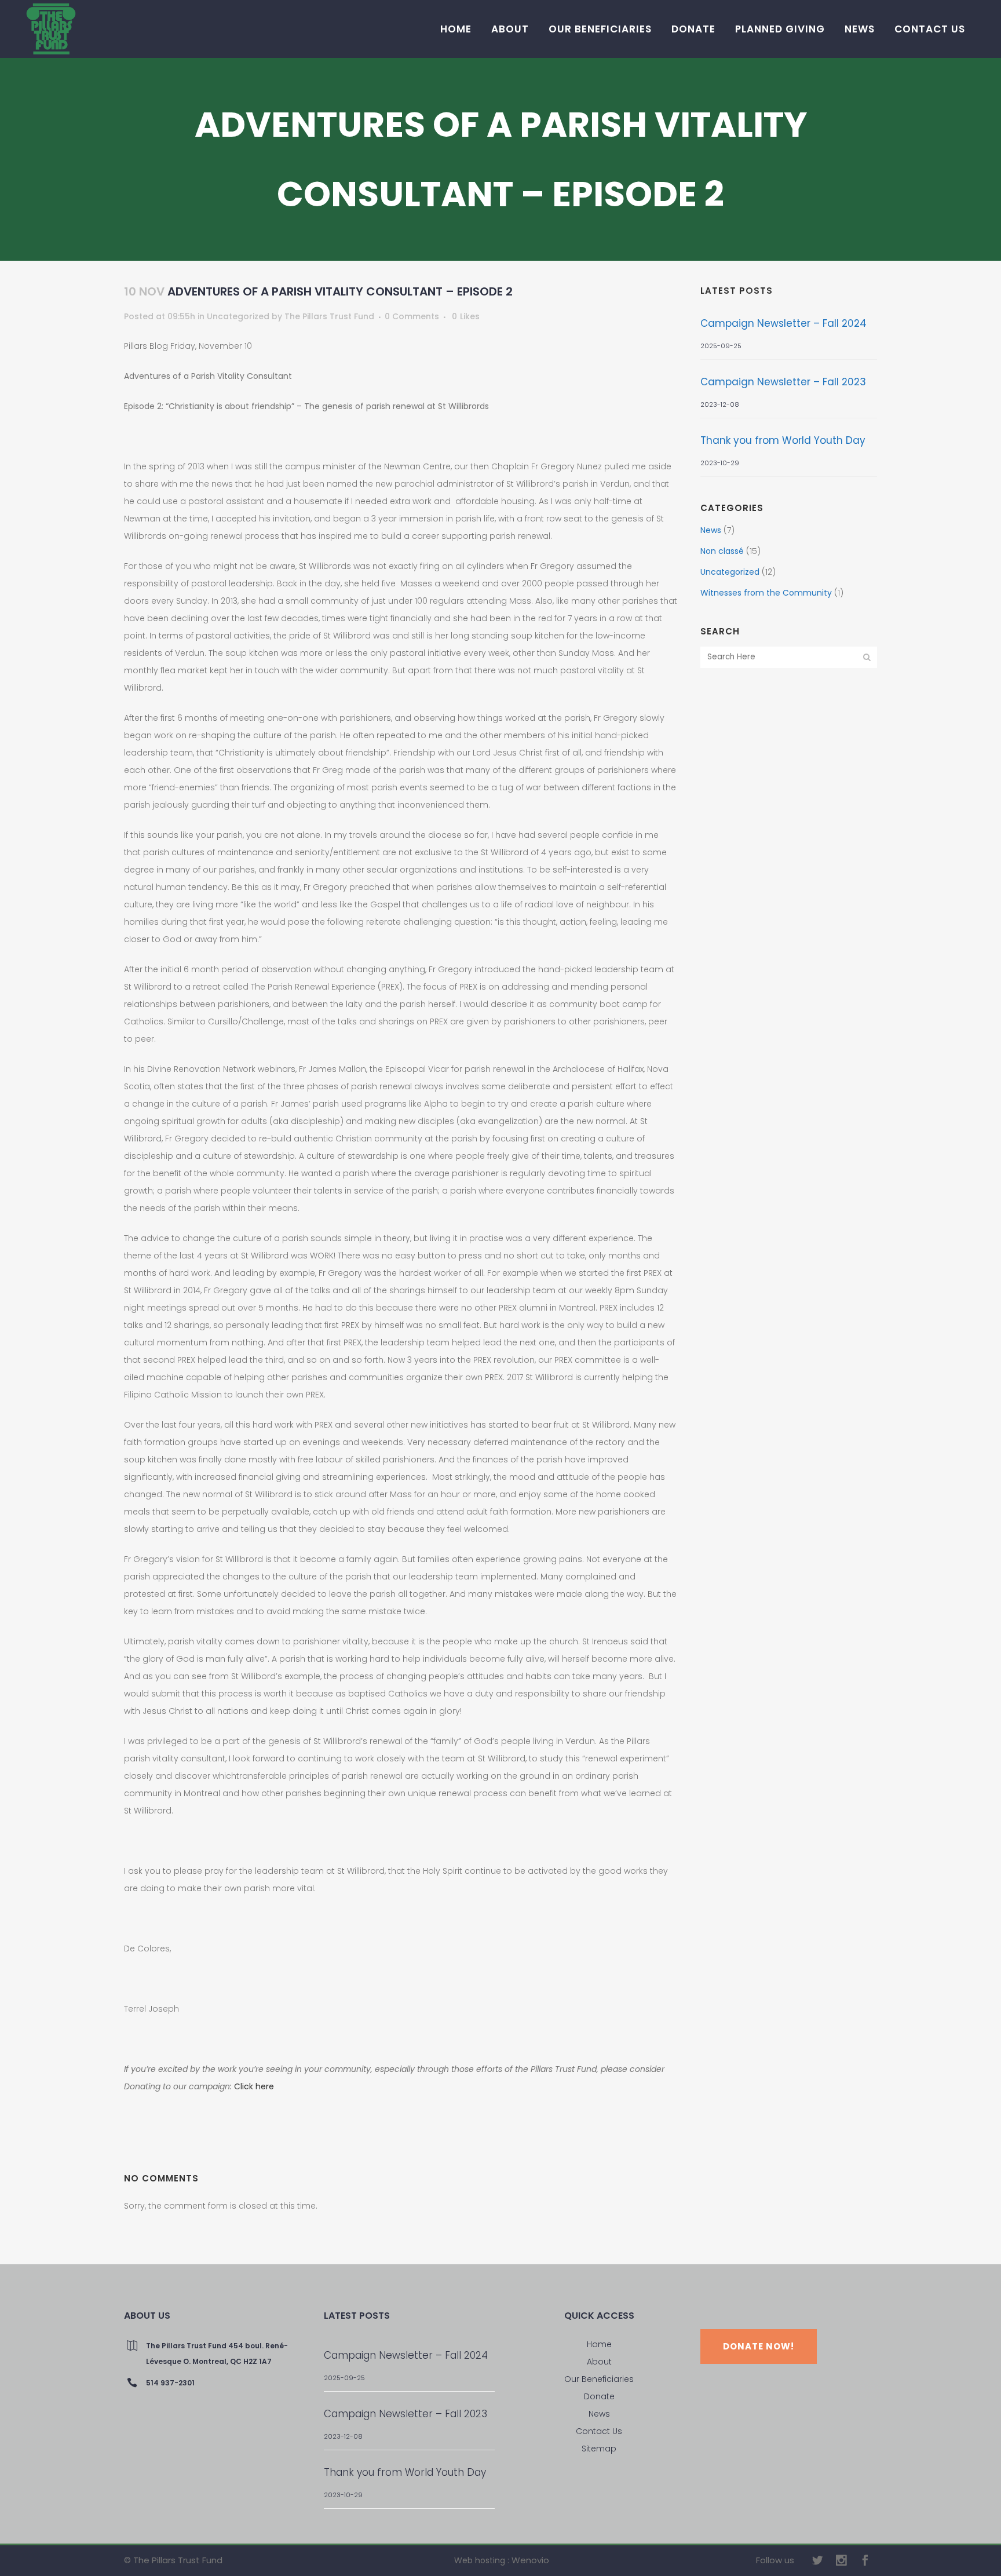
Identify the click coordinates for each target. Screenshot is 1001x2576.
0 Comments (412, 316)
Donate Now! (759, 2346)
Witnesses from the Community (766, 593)
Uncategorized (238, 316)
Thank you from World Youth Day (783, 440)
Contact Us (599, 2431)
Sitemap (599, 2449)
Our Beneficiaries (599, 2379)
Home (599, 2344)
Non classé (722, 551)
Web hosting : (482, 2560)
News (711, 530)
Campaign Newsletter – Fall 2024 (783, 323)
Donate (599, 2396)
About (599, 2362)
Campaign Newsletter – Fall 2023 (783, 382)
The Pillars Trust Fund (329, 316)
